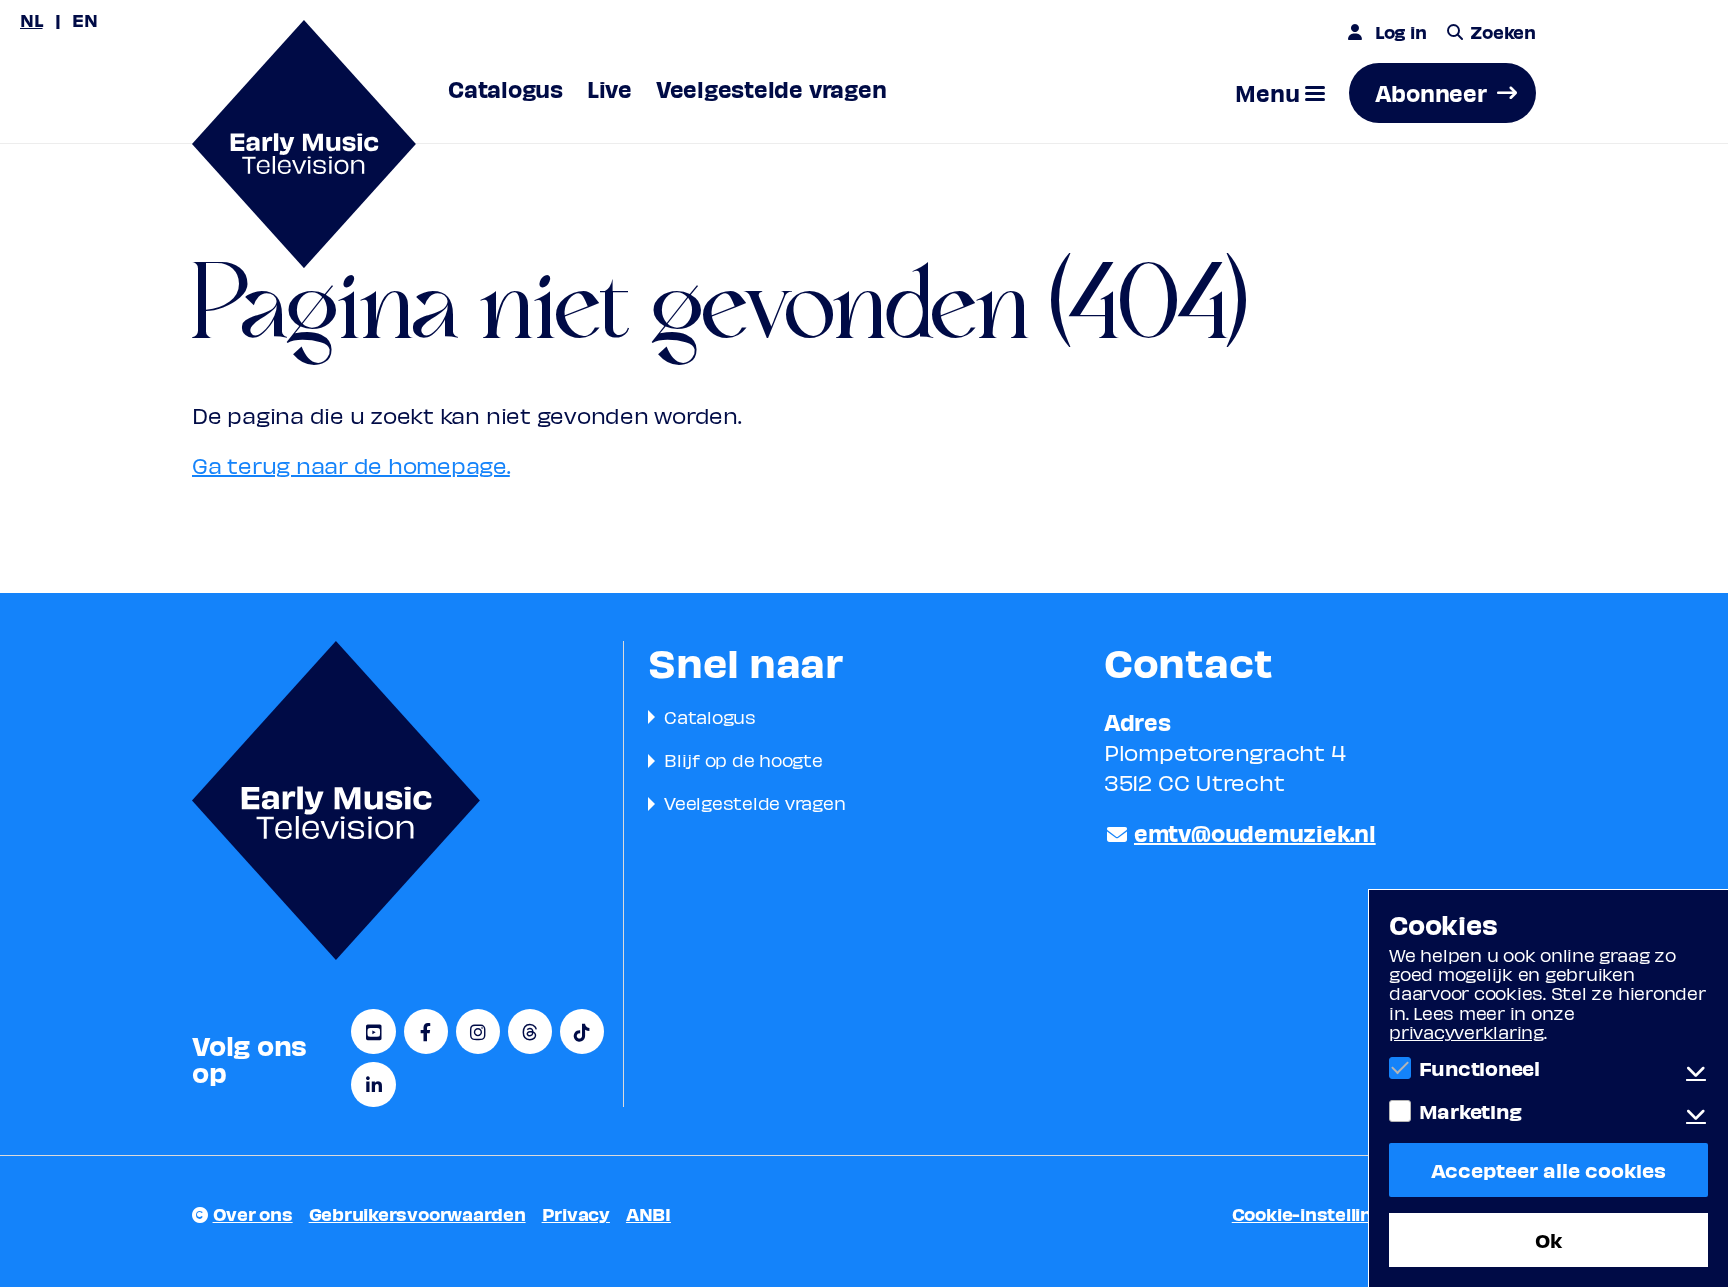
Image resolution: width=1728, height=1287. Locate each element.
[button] (1280, 93)
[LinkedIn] (373, 1084)
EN (85, 19)
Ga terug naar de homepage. (351, 465)
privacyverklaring (1466, 1031)
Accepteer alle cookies (1548, 1169)
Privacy (576, 1213)
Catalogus (710, 716)
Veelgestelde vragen (754, 802)
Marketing (1470, 1111)
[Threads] (530, 1031)
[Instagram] (478, 1031)
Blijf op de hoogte (743, 759)
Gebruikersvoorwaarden (417, 1213)
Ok (1548, 1239)
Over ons (253, 1213)
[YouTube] (373, 1031)
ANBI (648, 1213)
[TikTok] (582, 1031)
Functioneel (1479, 1068)
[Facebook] (426, 1031)
